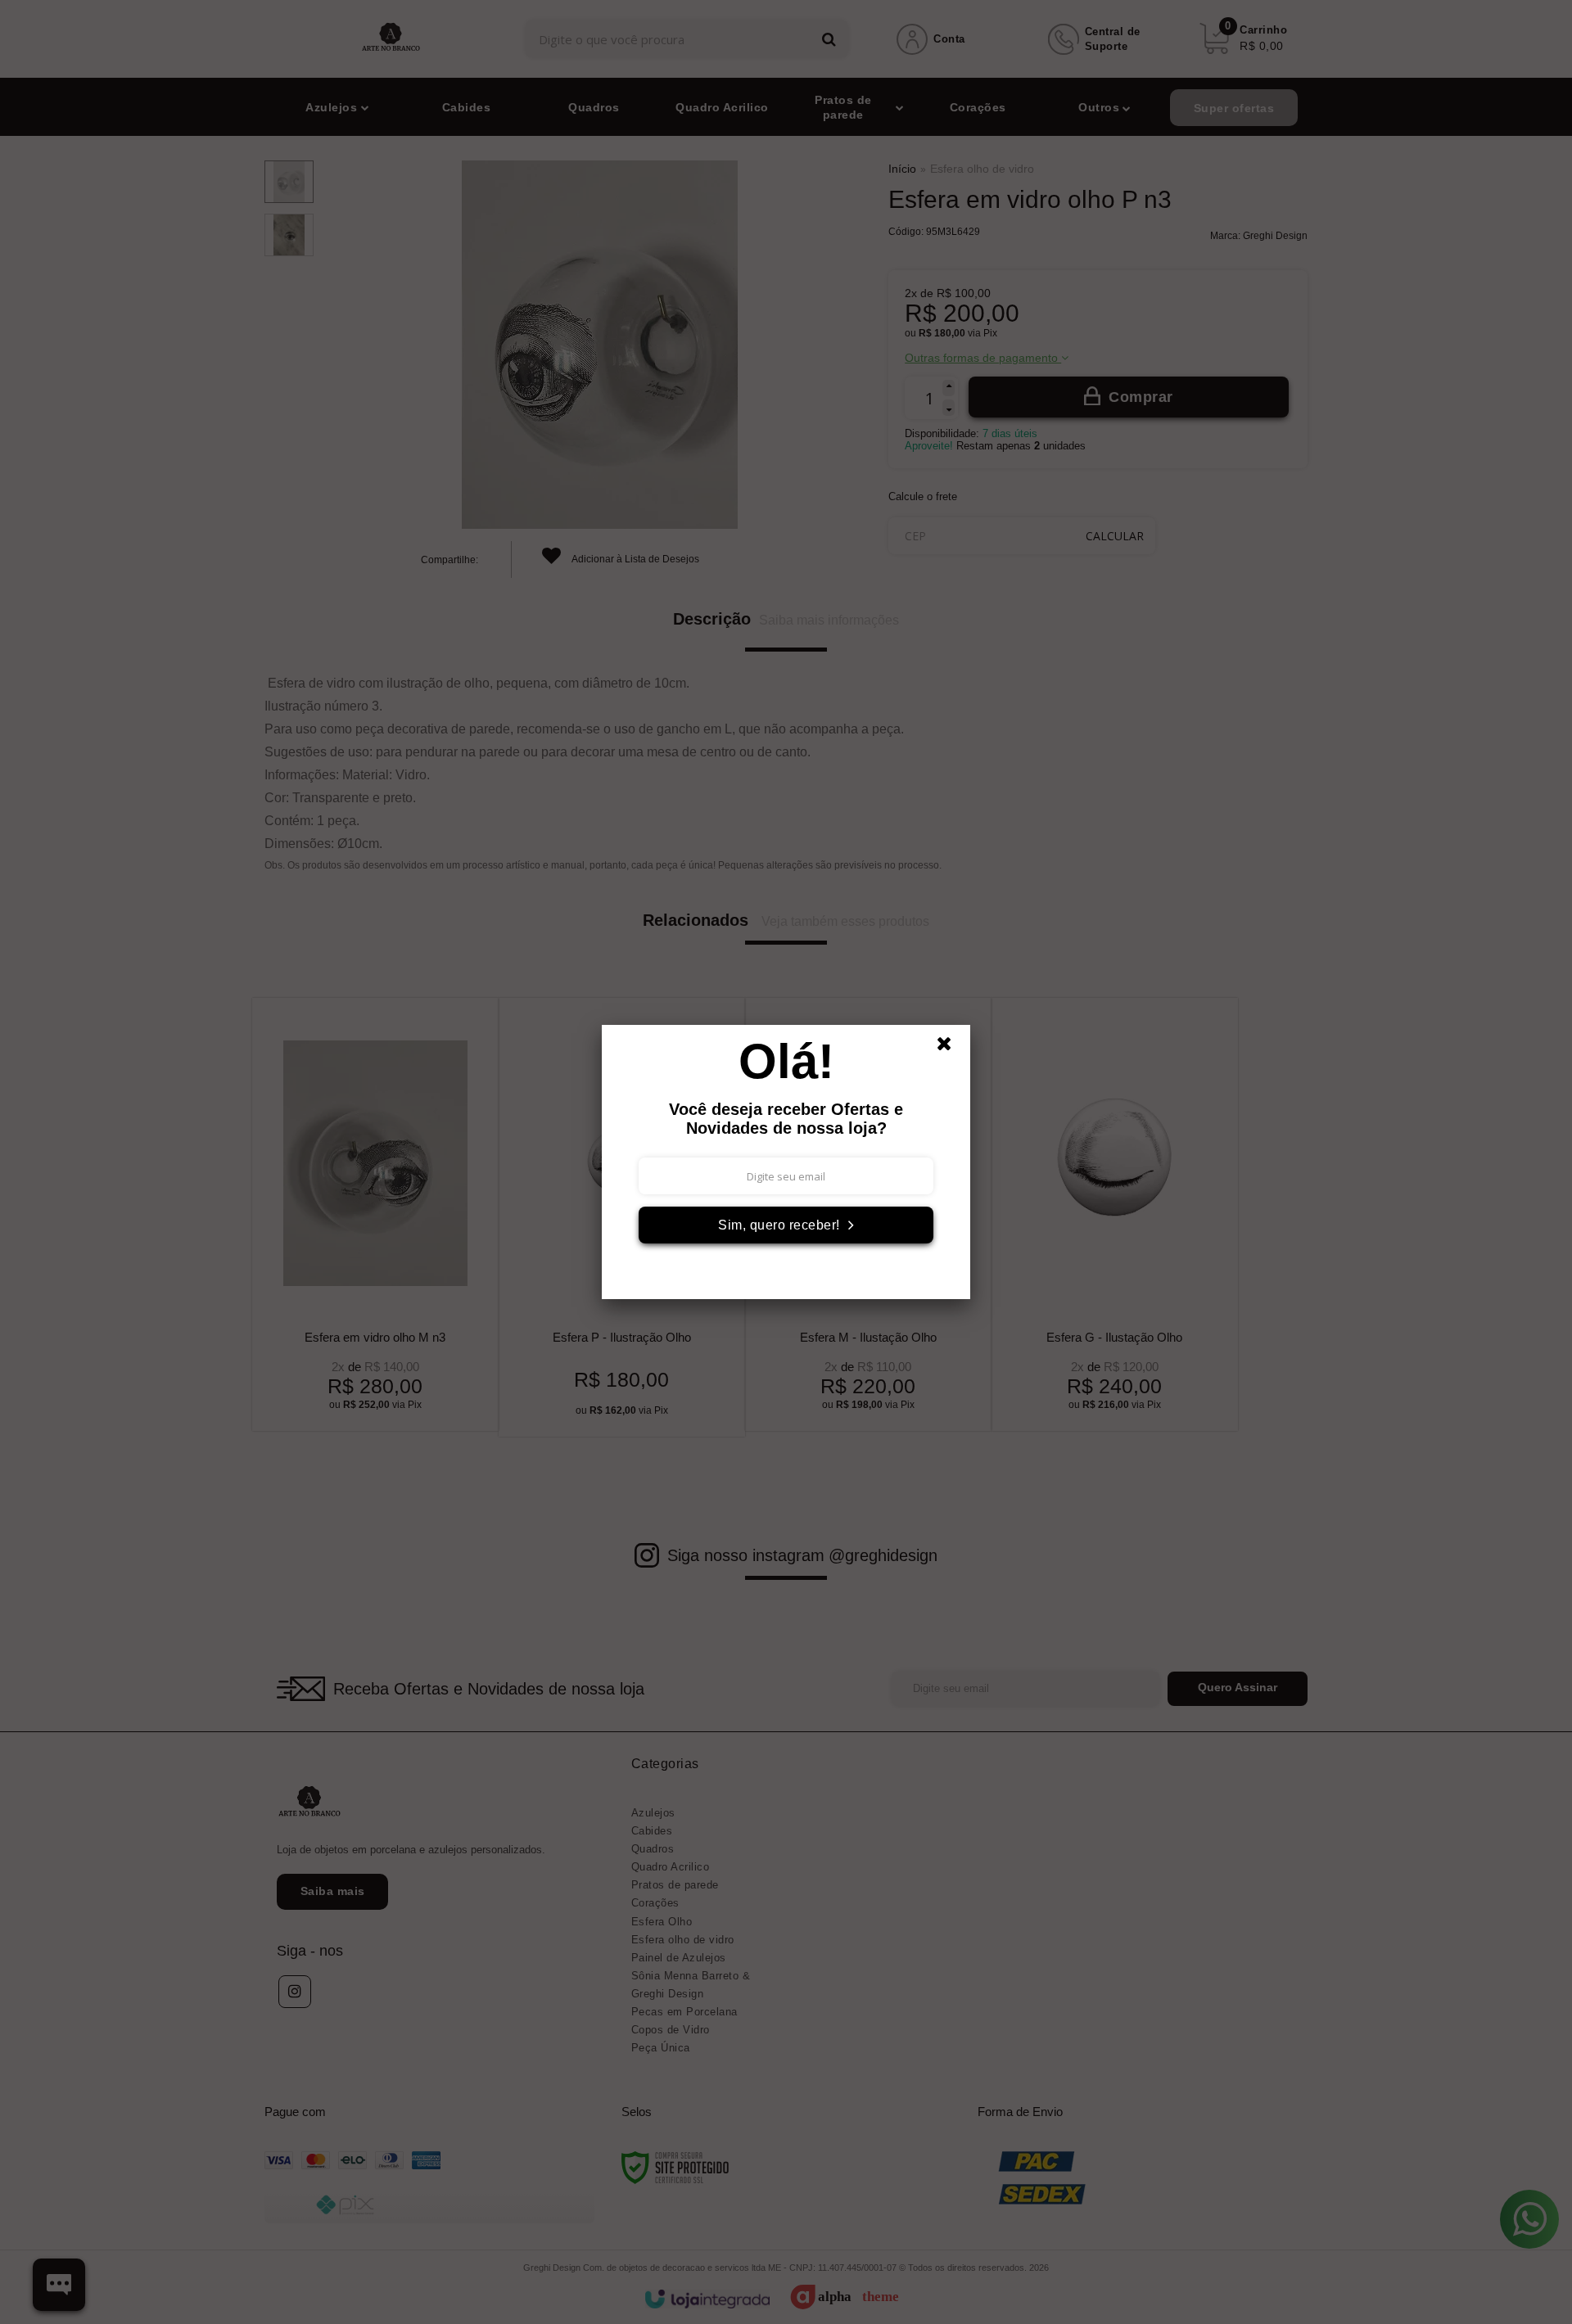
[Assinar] (786, 1225)
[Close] (951, 1048)
